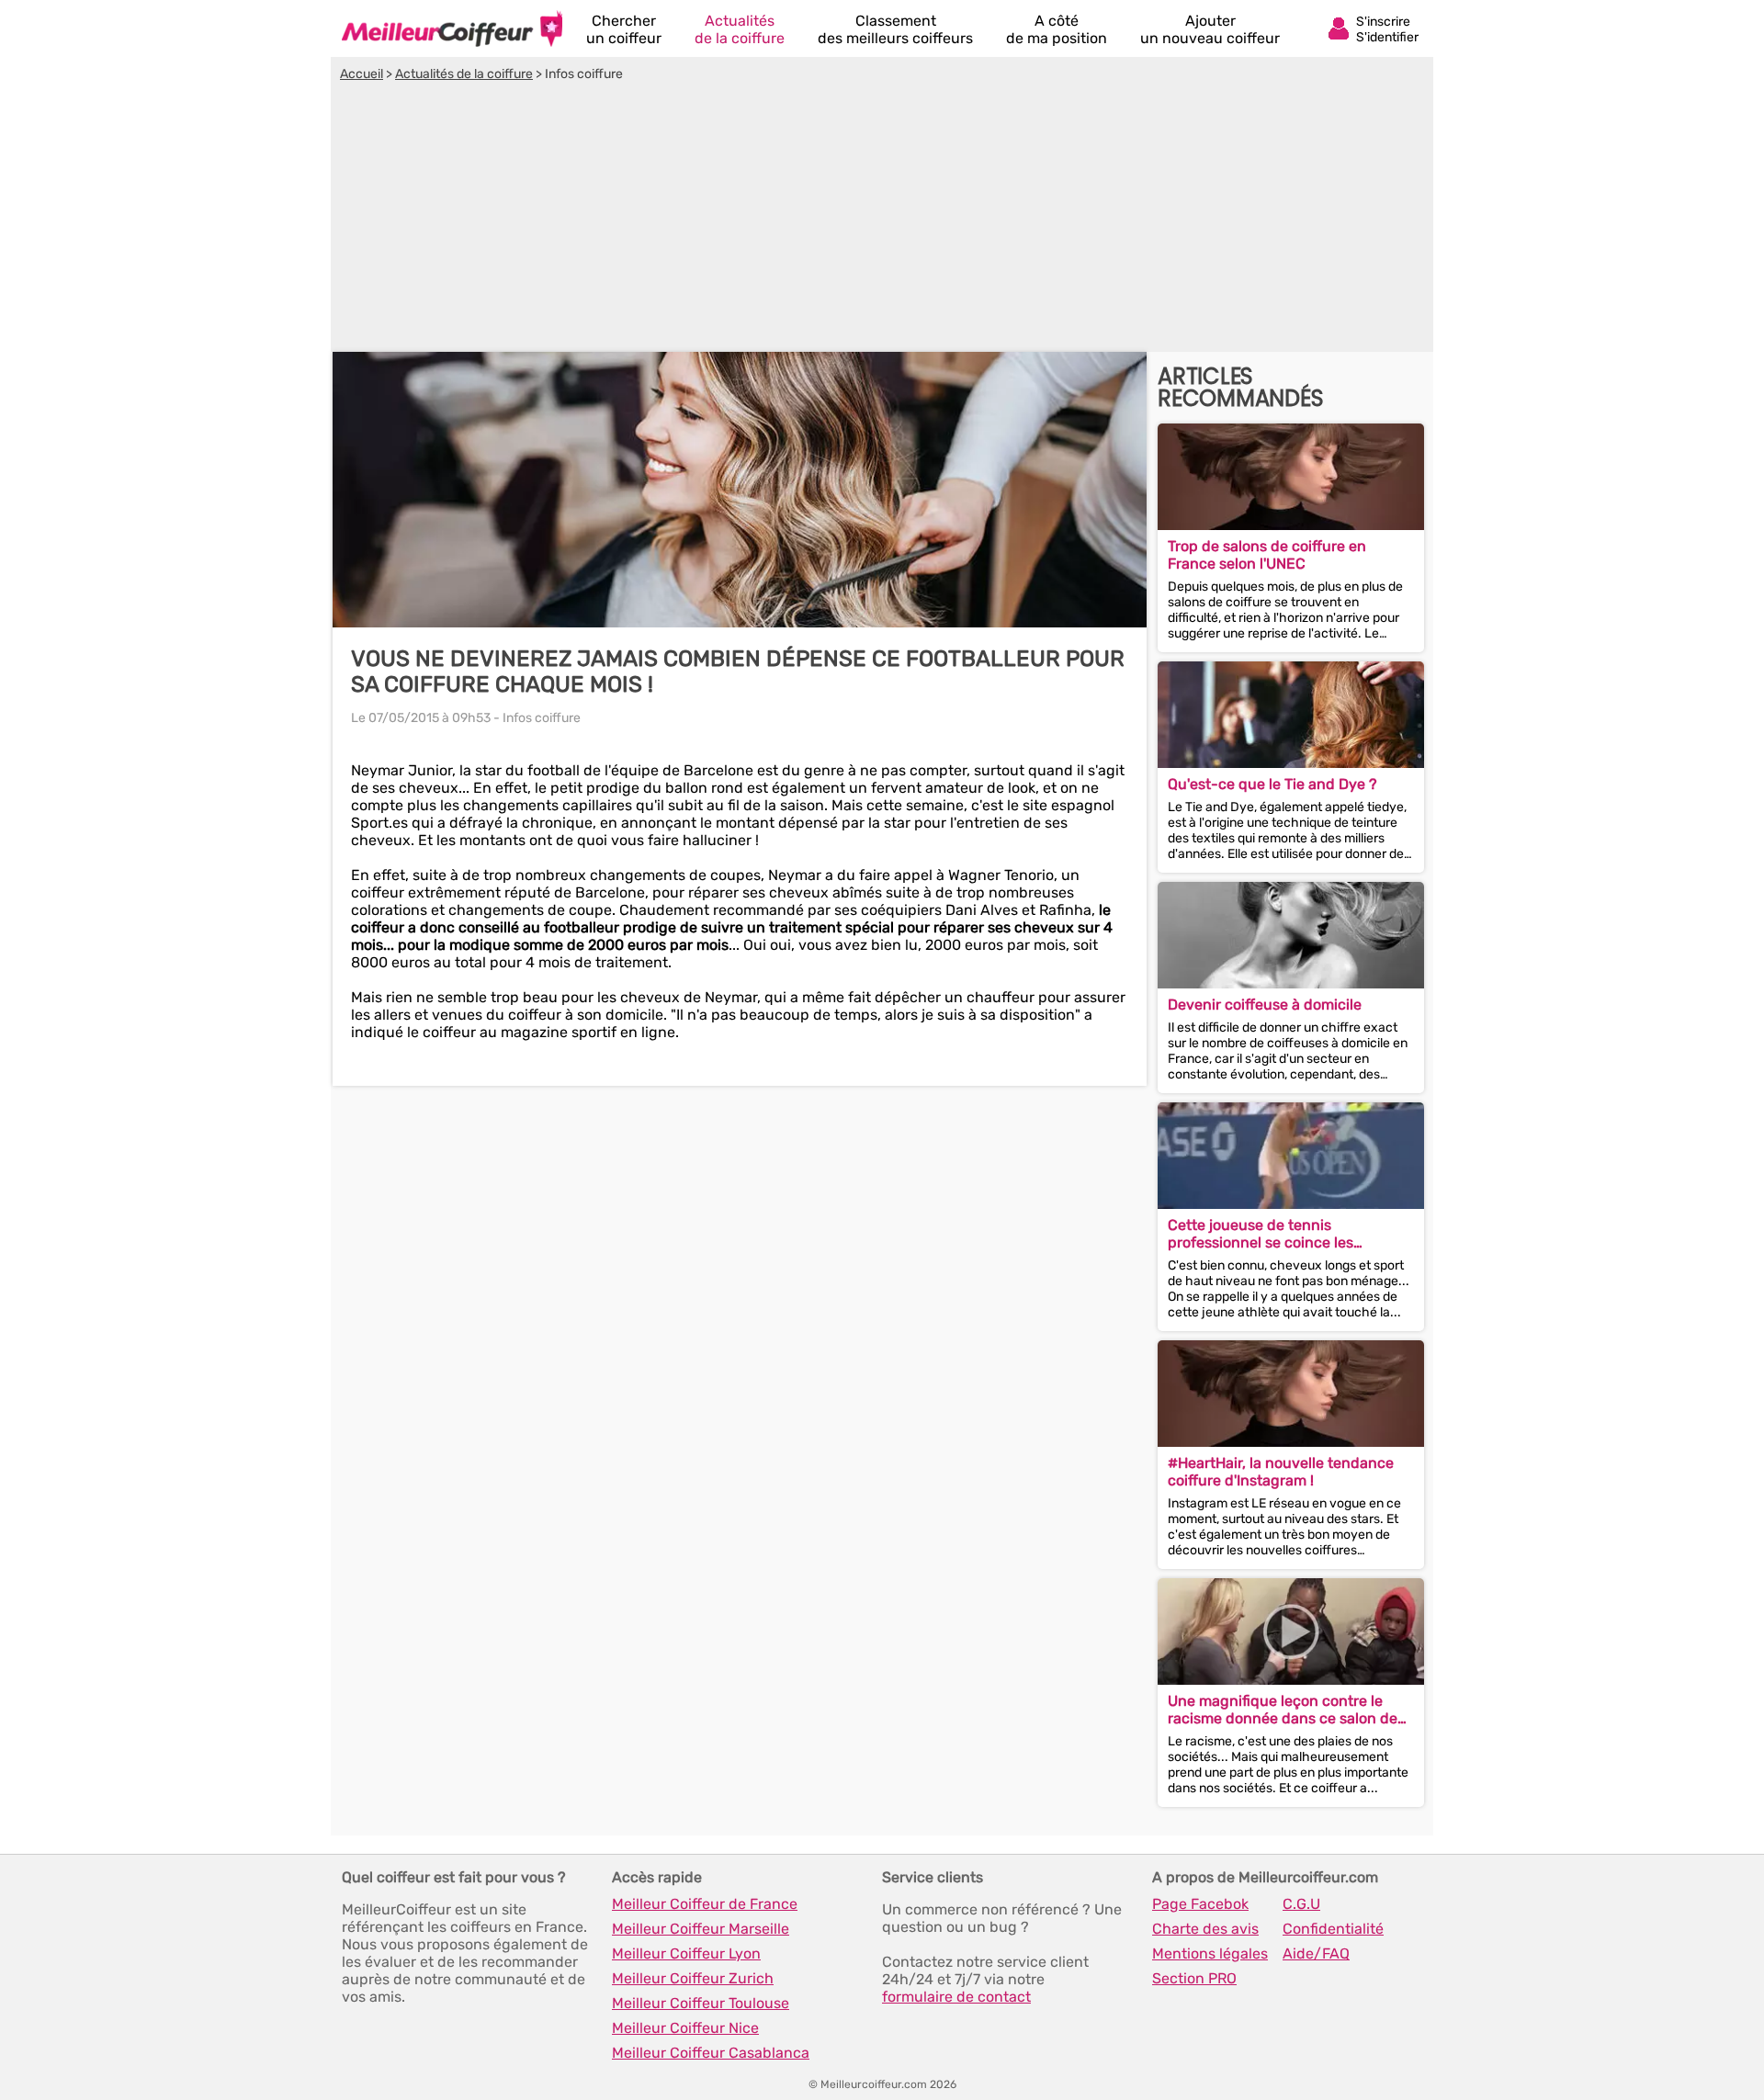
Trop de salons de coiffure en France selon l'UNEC (1267, 555)
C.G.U (1301, 1904)
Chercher (624, 29)
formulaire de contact (956, 1997)
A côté (1057, 29)
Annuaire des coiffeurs (452, 28)
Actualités (740, 29)
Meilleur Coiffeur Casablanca (711, 2053)
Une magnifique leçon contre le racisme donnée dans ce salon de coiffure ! (1283, 1710)
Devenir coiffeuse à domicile (1265, 1005)
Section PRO (1194, 1978)
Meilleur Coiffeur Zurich (693, 1978)
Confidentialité (1333, 1929)
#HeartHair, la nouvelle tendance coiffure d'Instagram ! (1281, 1472)
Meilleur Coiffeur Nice (685, 2028)
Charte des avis (1205, 1929)
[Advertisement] (882, 220)
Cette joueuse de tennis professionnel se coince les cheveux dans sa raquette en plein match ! (1287, 1234)
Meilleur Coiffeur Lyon (686, 1953)
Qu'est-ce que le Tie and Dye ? (1272, 784)
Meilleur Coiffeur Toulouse (701, 2003)
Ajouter (1210, 29)
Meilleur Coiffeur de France (705, 1904)
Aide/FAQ (1316, 1953)
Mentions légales (1210, 1953)
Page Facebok (1200, 1904)
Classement (895, 29)
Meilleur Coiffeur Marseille (701, 1929)
